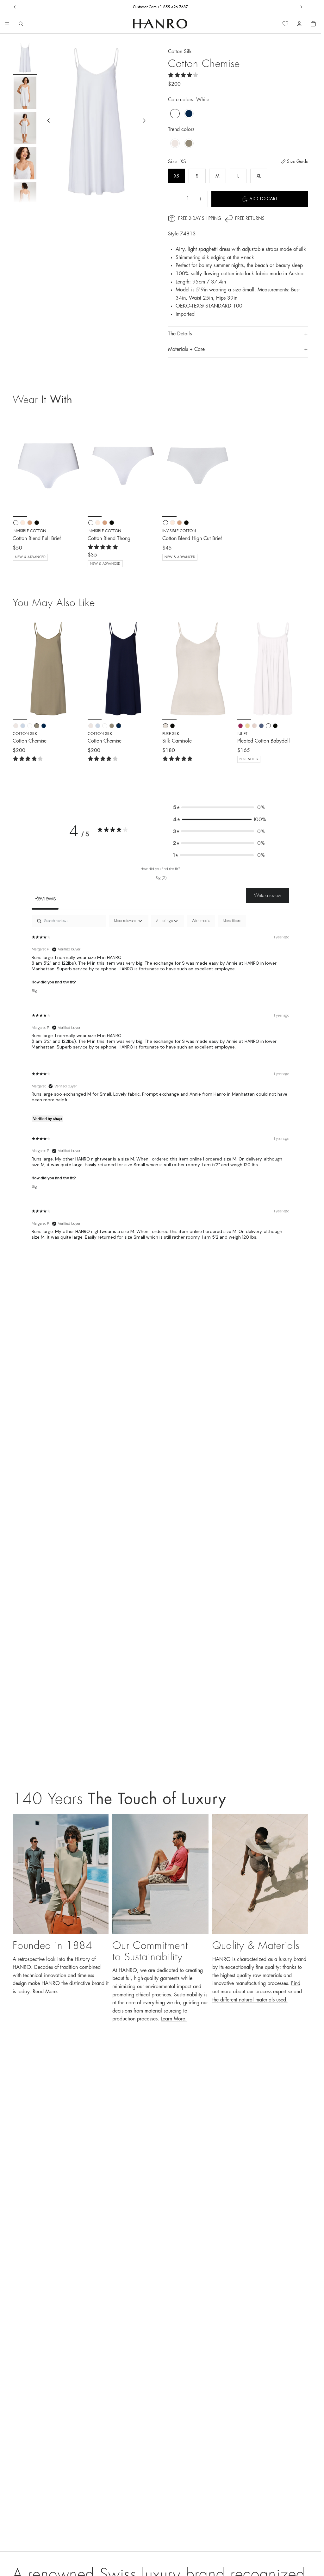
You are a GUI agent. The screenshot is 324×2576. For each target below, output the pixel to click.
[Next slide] (301, 7)
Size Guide (298, 161)
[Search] (21, 24)
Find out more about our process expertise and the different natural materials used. (257, 1991)
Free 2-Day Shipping (200, 218)
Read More (45, 1992)
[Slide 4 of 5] (25, 163)
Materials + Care (186, 349)
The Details (180, 334)
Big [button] (34, 991)
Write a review (268, 895)
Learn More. (174, 2019)
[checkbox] (201, 921)
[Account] (299, 24)
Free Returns (160, 7)
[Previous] (20, 669)
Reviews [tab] (45, 898)
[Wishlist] (285, 24)
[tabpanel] (160, 1083)
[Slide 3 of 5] (25, 128)
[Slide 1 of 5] (25, 58)
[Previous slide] (15, 7)
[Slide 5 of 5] (25, 198)
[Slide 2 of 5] (25, 93)
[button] (219, 807)
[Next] (77, 669)
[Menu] (7, 24)
